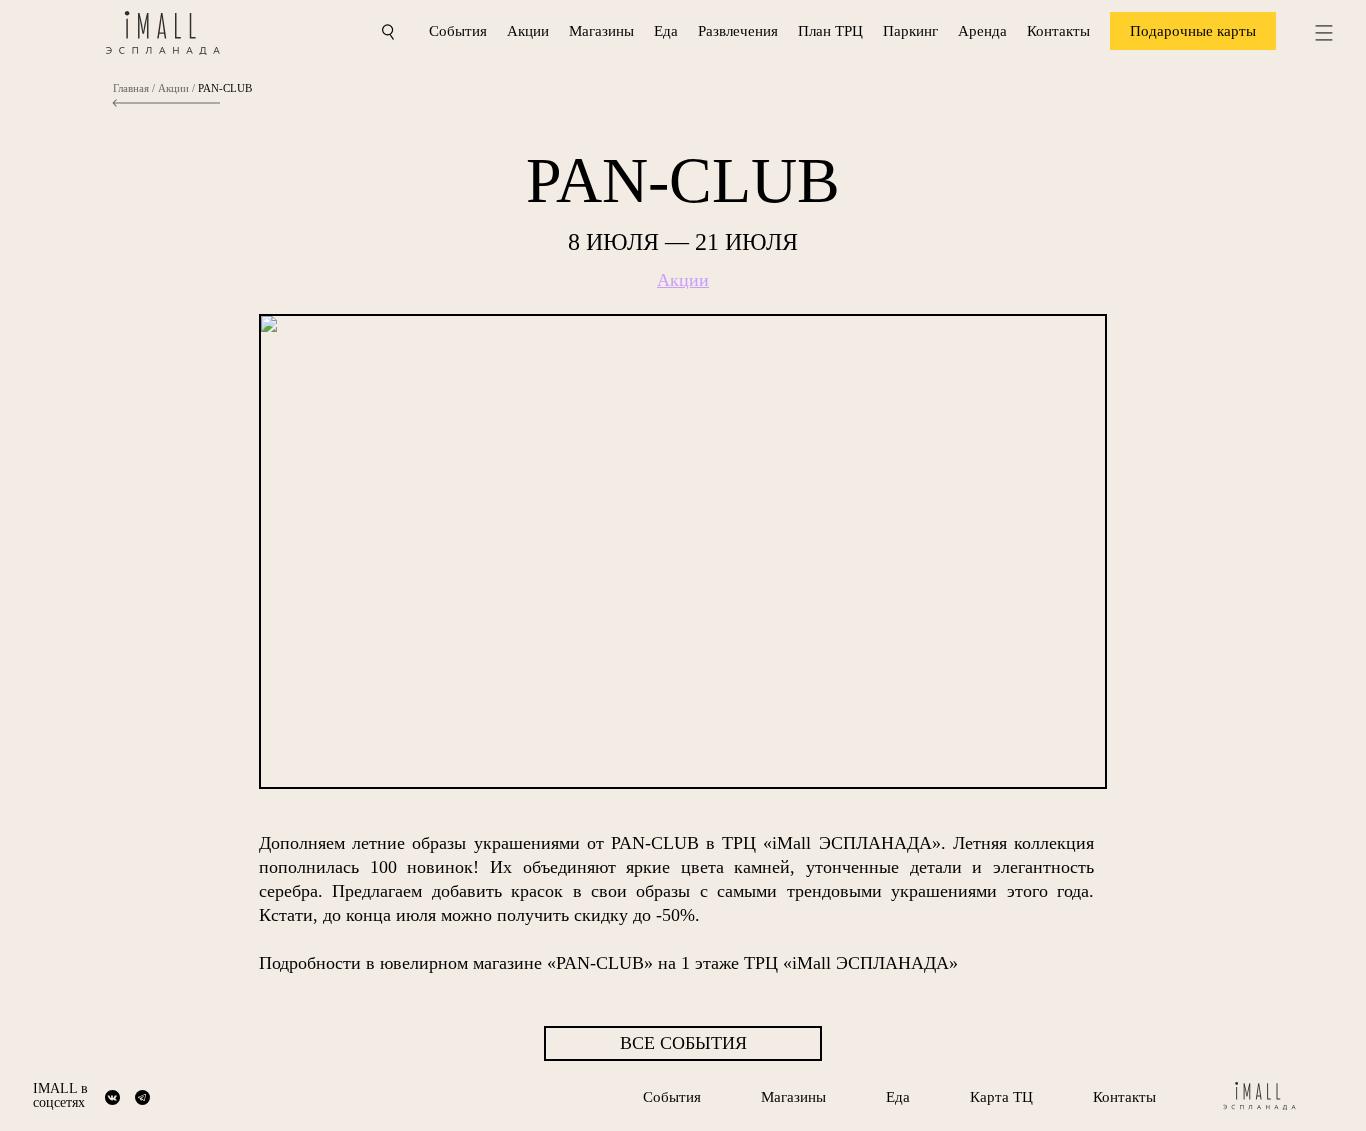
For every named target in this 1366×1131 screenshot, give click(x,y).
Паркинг (910, 31)
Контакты (1058, 31)
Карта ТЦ (1001, 1097)
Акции (528, 31)
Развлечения (738, 31)
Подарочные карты (1193, 31)
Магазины (601, 31)
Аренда (982, 31)
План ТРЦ (830, 31)
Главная (131, 88)
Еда (666, 31)
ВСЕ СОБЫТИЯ (683, 1043)
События (458, 31)
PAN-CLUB (225, 88)
